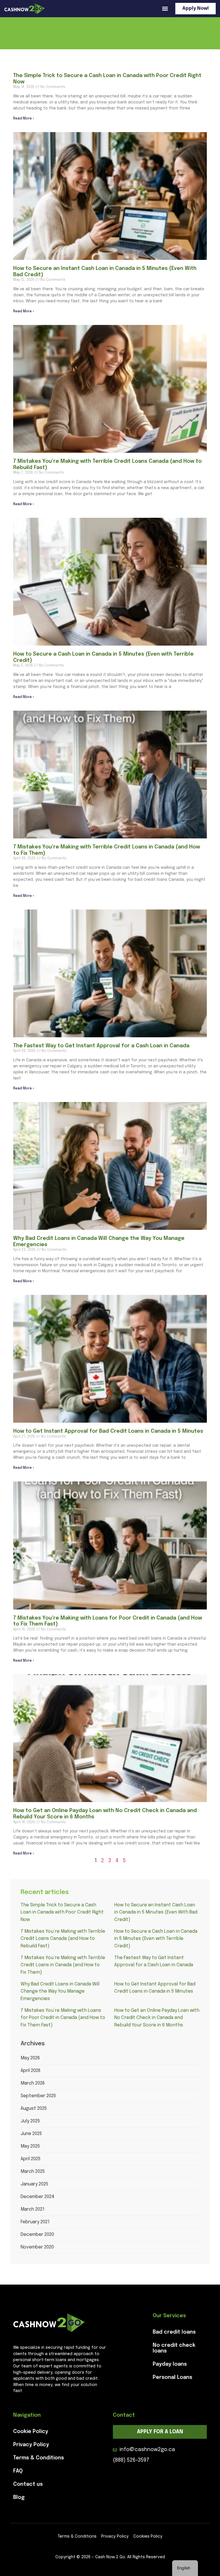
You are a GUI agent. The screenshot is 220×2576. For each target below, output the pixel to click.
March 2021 (33, 2209)
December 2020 (37, 2235)
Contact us (28, 2484)
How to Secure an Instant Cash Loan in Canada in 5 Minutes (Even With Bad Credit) (156, 1912)
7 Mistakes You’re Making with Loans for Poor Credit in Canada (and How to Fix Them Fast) (63, 2018)
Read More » (24, 119)
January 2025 (34, 2184)
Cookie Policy (31, 2432)
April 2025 (31, 2159)
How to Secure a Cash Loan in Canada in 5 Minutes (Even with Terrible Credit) (156, 1939)
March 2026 (33, 2083)
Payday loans (170, 2364)
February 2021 (35, 2222)
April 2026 (31, 2071)
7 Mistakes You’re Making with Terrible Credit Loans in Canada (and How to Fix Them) (63, 1965)
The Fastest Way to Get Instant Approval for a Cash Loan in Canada (101, 1046)
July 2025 (30, 2121)
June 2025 (31, 2134)
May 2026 (30, 2058)
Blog (19, 2497)
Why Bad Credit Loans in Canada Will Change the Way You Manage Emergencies (60, 1991)
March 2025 (33, 2172)
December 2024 (38, 2197)
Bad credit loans (174, 2332)
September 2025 (38, 2096)
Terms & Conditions (39, 2458)
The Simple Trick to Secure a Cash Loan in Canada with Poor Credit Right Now (62, 1912)
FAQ (18, 2471)
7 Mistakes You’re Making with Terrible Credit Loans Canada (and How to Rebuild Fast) (63, 1939)
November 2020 (37, 2247)
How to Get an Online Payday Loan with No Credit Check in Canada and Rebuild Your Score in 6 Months (157, 2018)
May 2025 (30, 2146)
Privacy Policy (31, 2445)
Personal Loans (172, 2377)
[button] (165, 9)
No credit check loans (174, 2348)
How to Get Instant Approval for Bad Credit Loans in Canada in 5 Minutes (108, 1431)
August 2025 (34, 2109)
